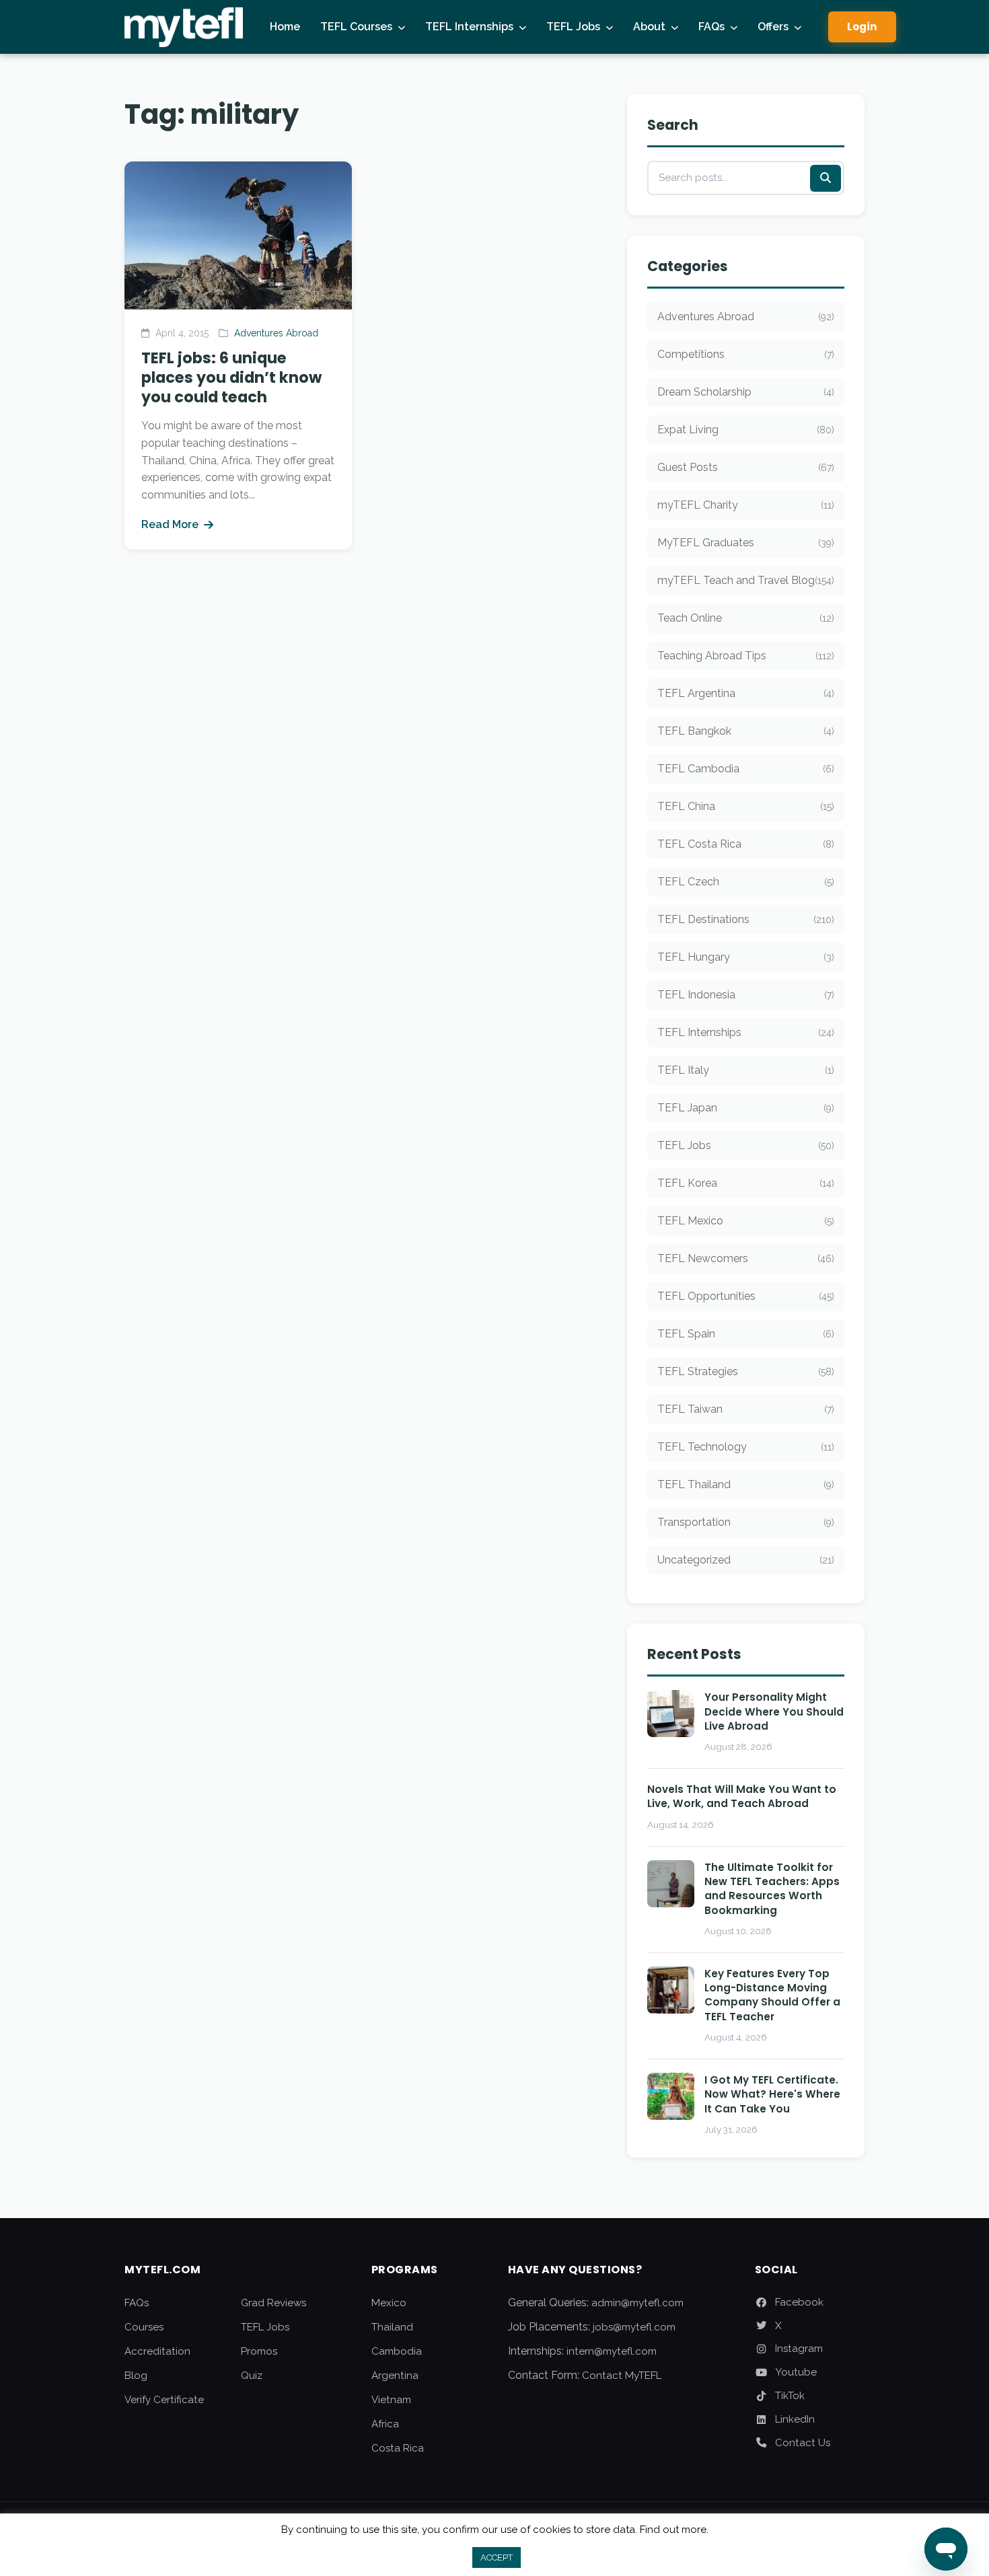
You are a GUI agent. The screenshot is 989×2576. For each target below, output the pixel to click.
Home (285, 27)
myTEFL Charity (746, 505)
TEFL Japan (746, 1108)
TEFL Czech (746, 882)
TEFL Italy (746, 1070)
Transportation (746, 1522)
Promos (259, 2351)
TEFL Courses (356, 27)
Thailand (392, 2327)
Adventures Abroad (276, 333)
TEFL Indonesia (746, 995)
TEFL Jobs (573, 27)
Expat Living (746, 430)
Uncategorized (746, 1560)
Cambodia (397, 2351)
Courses (144, 2327)
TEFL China (746, 806)
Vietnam (391, 2400)
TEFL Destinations (746, 919)
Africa (385, 2424)
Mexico (389, 2303)
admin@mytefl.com (637, 2303)
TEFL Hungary (746, 957)
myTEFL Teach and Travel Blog (746, 580)
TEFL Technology (746, 1447)
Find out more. (674, 2530)
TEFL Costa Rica (746, 844)
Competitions (746, 354)
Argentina (395, 2376)
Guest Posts (746, 467)
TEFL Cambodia (746, 769)
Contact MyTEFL (622, 2376)
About (649, 27)
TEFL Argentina (746, 693)
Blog (136, 2376)
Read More (170, 524)
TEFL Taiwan (746, 1409)
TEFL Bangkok (746, 731)
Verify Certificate (164, 2400)
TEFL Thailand (746, 1484)
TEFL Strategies (746, 1371)
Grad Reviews (273, 2303)
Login (862, 27)
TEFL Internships (469, 27)
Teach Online (746, 618)
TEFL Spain (746, 1334)
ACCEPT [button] (497, 2557)
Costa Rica (398, 2448)
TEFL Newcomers (746, 1258)
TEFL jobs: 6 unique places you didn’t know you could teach (231, 377)
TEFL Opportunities (746, 1296)
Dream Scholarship (746, 392)
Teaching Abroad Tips (746, 656)
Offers (773, 27)
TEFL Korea (746, 1183)
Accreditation (157, 2351)
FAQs (711, 27)
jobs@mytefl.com (634, 2327)
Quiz (252, 2376)
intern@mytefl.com (612, 2351)
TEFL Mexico (746, 1221)
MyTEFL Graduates (746, 543)
